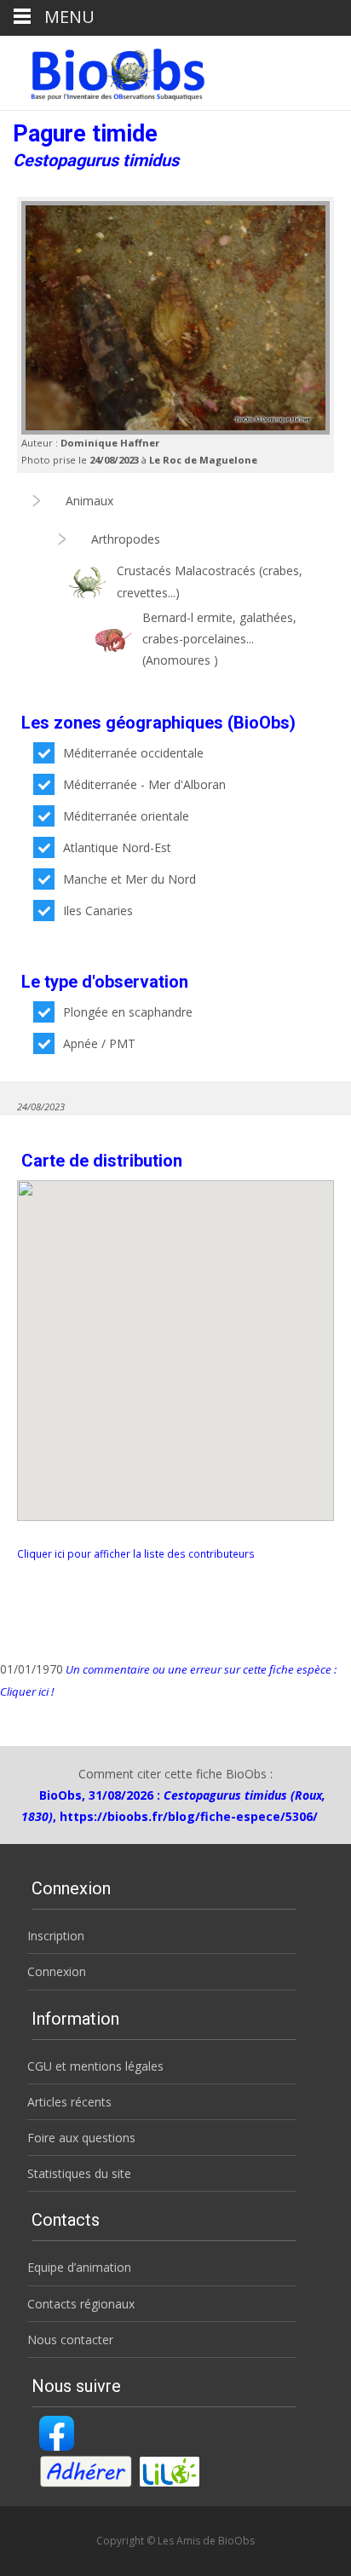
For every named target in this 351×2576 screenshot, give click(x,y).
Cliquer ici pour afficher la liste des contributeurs (136, 1553)
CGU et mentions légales (95, 2066)
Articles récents (69, 2102)
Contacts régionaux (81, 2304)
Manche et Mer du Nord (129, 879)
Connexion (57, 1971)
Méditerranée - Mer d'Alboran (144, 784)
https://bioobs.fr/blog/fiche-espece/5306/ (189, 1816)
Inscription (56, 1936)
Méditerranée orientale (126, 816)
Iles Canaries (98, 911)
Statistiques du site (79, 2173)
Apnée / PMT (99, 1043)
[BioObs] (104, 70)
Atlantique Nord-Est (117, 847)
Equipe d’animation (79, 2267)
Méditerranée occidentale (133, 753)
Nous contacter (70, 2340)
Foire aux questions (81, 2138)
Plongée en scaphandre (128, 1012)
